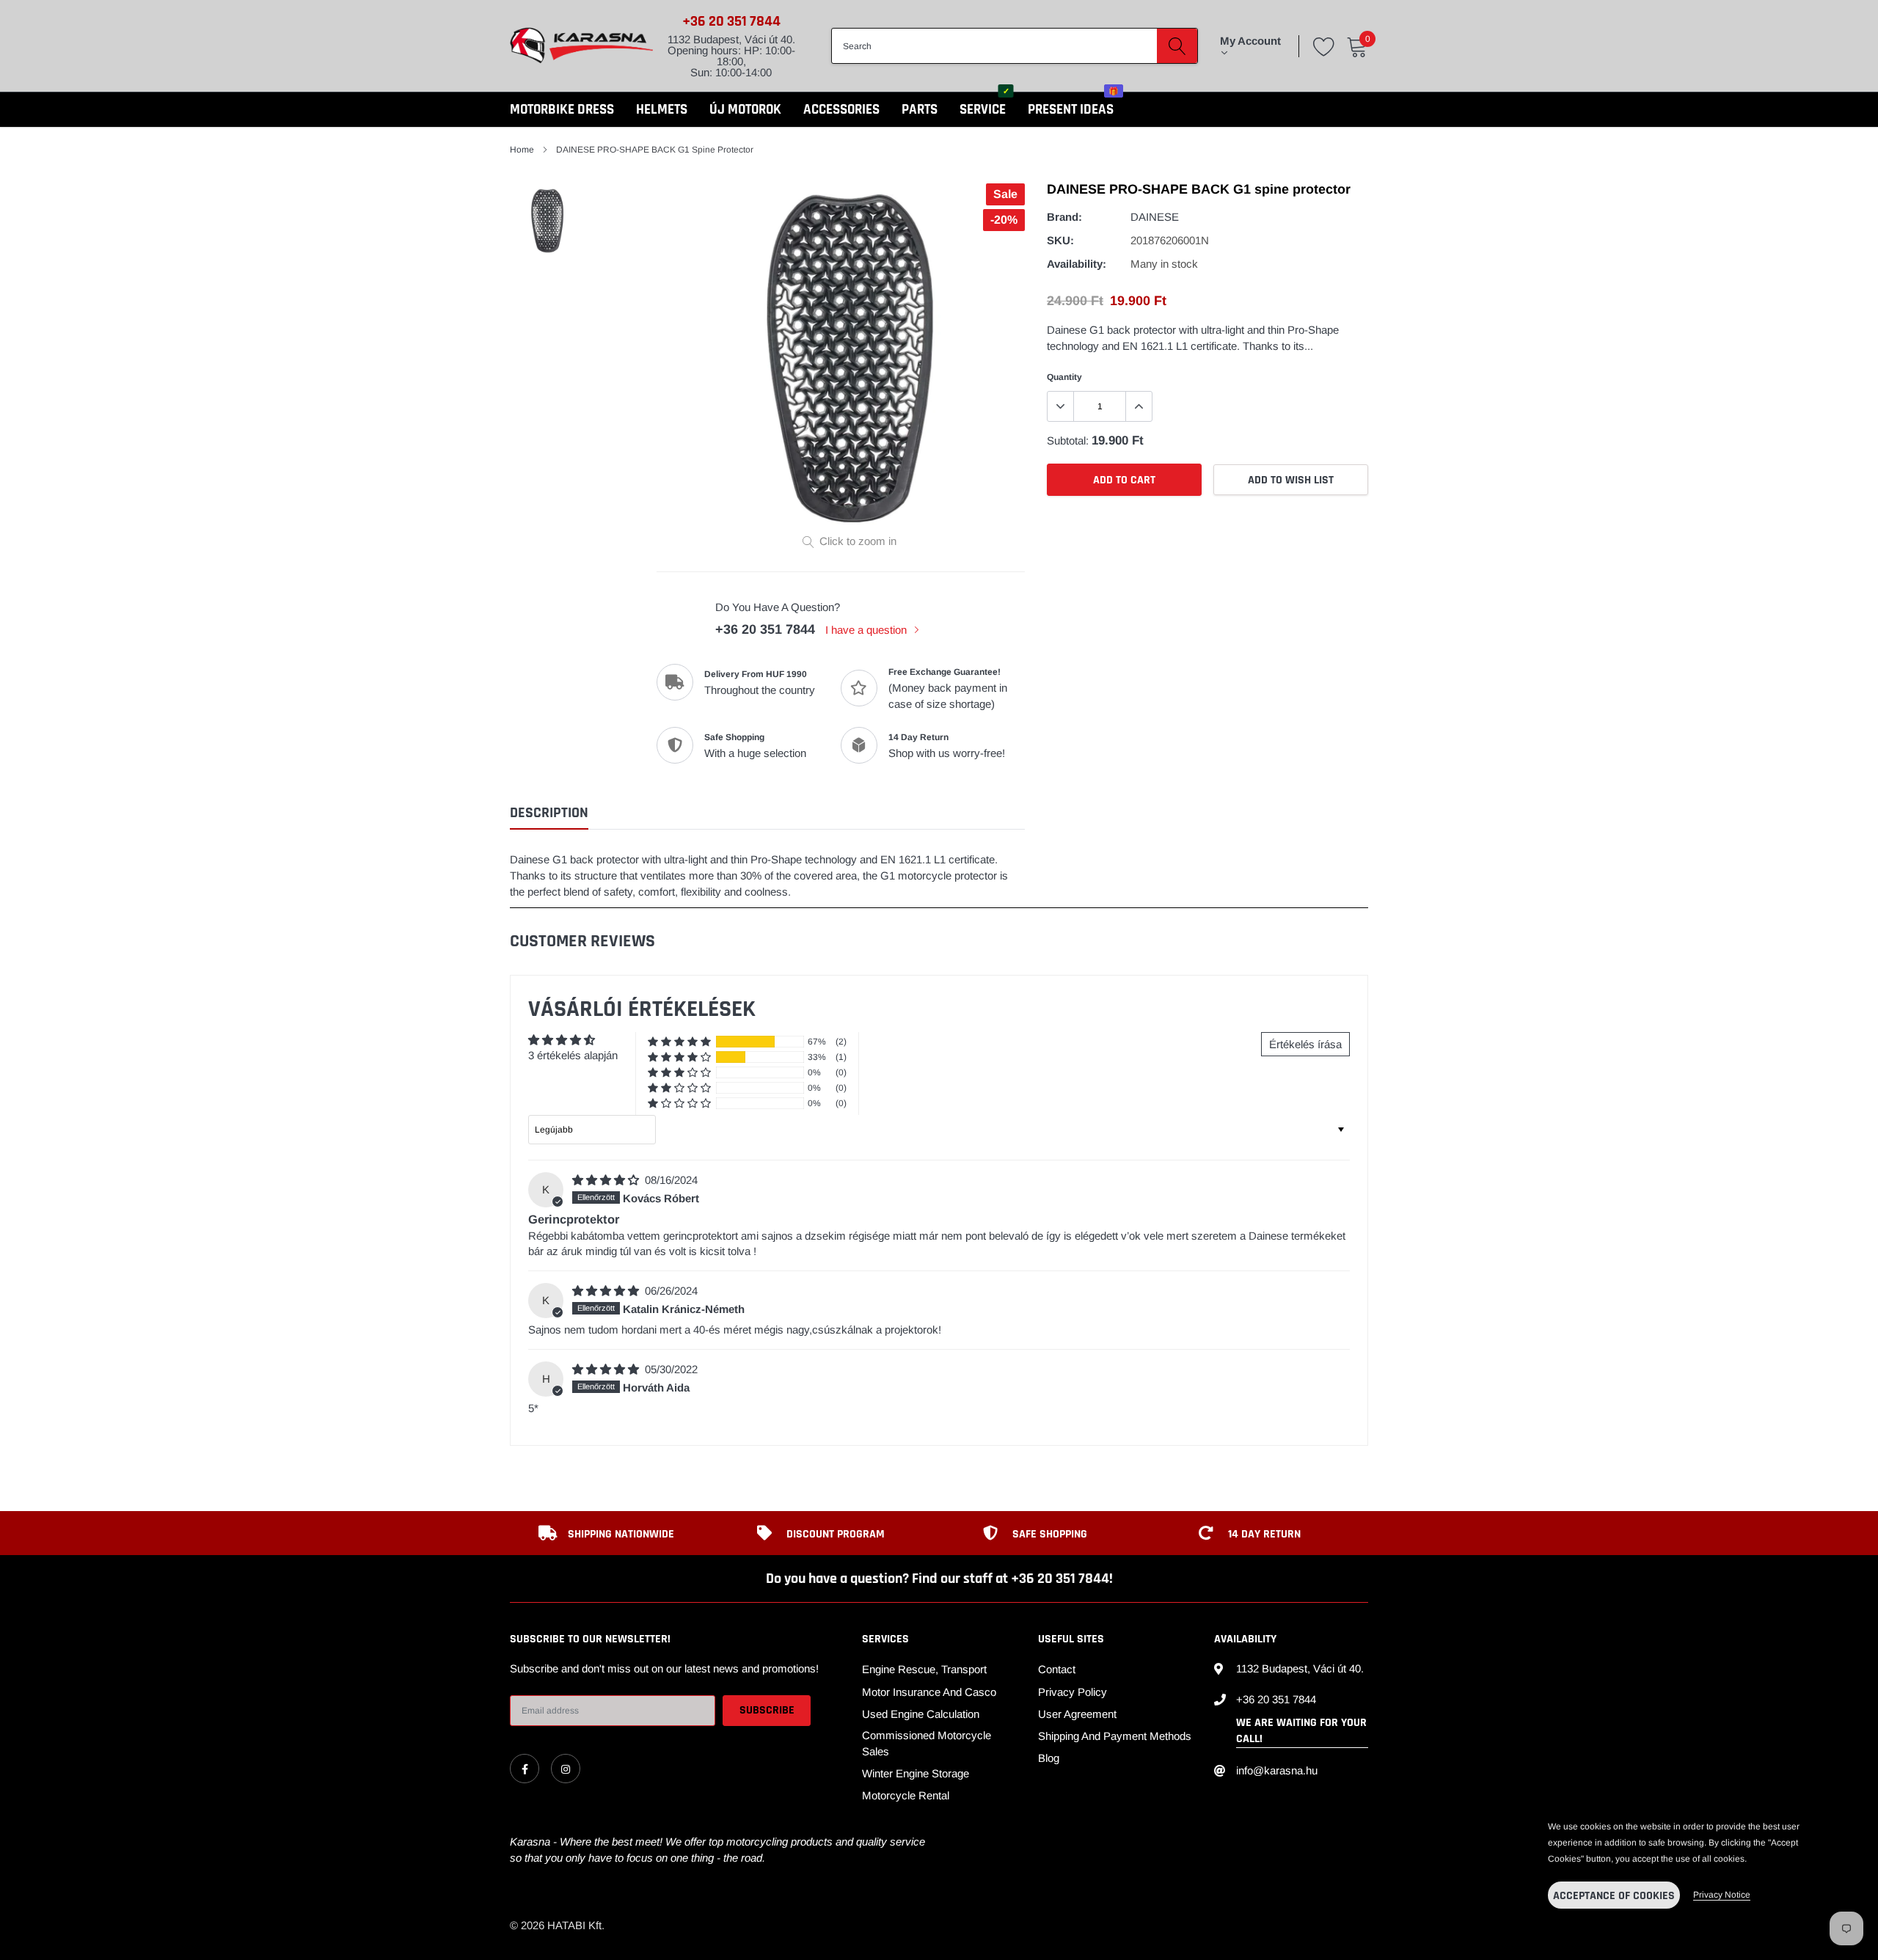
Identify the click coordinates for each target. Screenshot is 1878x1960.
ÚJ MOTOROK (745, 110)
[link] (525, 1769)
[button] (679, 1042)
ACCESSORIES (841, 110)
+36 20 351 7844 (731, 21)
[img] (607, 1180)
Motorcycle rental (906, 1795)
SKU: (1060, 240)
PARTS (920, 110)
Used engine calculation (921, 1714)
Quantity (1064, 377)
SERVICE (983, 110)
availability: (1077, 264)
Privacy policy (1073, 1692)
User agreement (1077, 1714)
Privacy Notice (1722, 1895)
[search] (1177, 45)
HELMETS (662, 110)
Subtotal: (1068, 440)
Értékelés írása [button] (1305, 1044)
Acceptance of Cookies (1614, 1896)
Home (522, 150)
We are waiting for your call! (1301, 1731)
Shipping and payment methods (1115, 1736)
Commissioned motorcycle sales (927, 1743)
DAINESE (1155, 217)
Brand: (1064, 217)
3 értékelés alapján (573, 1055)
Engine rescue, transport (924, 1669)
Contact (1057, 1669)
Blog (1049, 1758)
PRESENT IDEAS (1071, 110)
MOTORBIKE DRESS (562, 110)
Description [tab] (549, 813)
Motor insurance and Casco (929, 1692)
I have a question (867, 630)
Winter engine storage (916, 1773)
